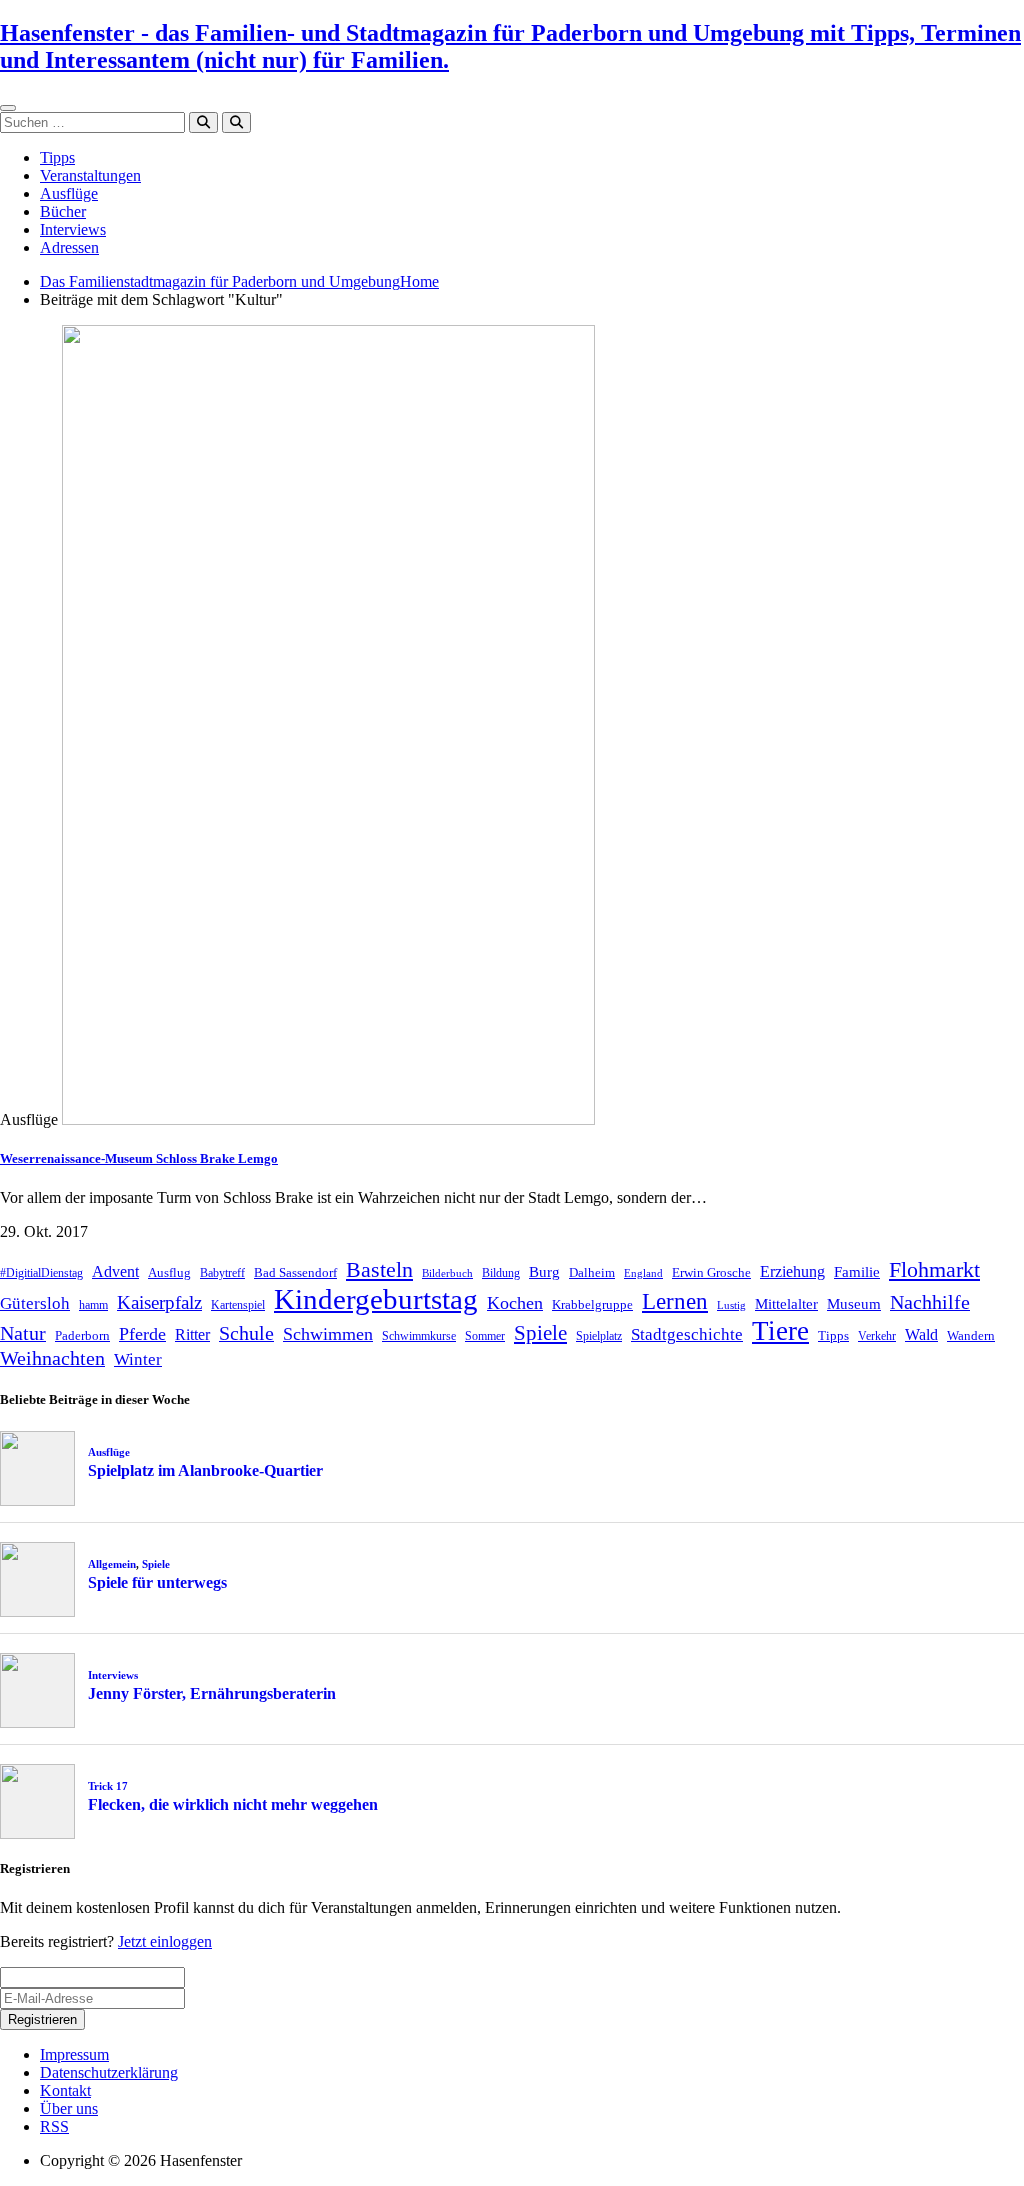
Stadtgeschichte (687, 1334)
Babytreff (222, 1273)
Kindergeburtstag (376, 1299)
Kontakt (65, 2090)
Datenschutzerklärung (109, 2072)
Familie (857, 1272)
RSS (54, 2126)
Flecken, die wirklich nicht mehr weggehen (233, 1804)
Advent (115, 1271)
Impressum (74, 2054)
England (643, 1273)
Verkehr (877, 1336)
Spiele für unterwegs (157, 1582)
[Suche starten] (203, 122)
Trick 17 (108, 1786)
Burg (544, 1272)
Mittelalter (786, 1304)
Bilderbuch (447, 1273)
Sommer (485, 1336)
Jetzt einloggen (165, 1941)
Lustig (731, 1305)
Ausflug (169, 1272)
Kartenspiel (238, 1305)
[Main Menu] (8, 108)
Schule (246, 1333)
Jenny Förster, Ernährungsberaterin (212, 1693)
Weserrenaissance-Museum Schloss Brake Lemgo (139, 1158)
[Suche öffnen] (236, 122)
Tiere (780, 1331)
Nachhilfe (930, 1302)
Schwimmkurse (419, 1336)
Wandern (971, 1335)
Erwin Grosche (711, 1272)
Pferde (142, 1334)
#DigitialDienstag (41, 1273)
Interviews (73, 229)
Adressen (69, 247)
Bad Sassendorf (295, 1272)
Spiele (540, 1333)
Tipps (57, 157)
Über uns (69, 2108)
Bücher (63, 211)
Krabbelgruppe (592, 1304)
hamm (93, 1305)
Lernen (675, 1301)
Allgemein (112, 1564)
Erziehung (792, 1271)
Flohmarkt (934, 1269)
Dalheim (592, 1272)
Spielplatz (599, 1336)
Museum (854, 1304)
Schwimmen (328, 1334)
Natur (23, 1333)
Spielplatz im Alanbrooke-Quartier (205, 1470)
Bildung (501, 1273)
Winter (138, 1359)
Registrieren (42, 2019)
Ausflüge (69, 193)
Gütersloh (35, 1303)
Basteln (379, 1269)
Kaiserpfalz (159, 1302)
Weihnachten (52, 1358)
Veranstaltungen (90, 175)
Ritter (192, 1334)
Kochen (515, 1303)
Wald (921, 1334)
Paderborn (82, 1335)
